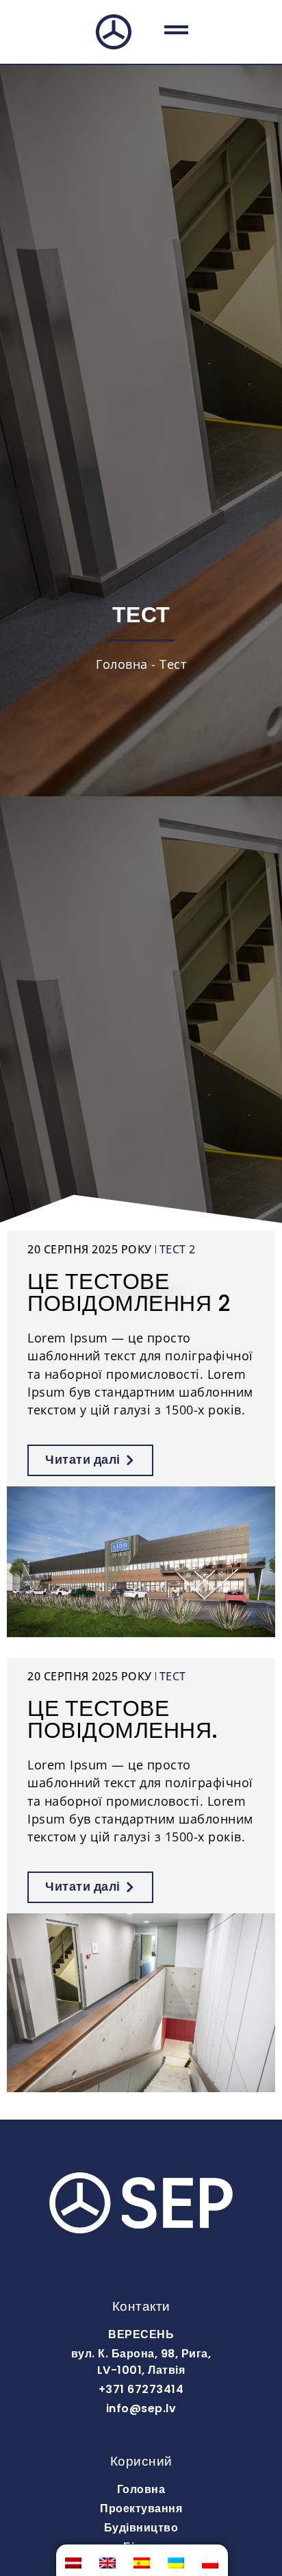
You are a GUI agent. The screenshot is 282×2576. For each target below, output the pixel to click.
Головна (122, 664)
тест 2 (178, 1249)
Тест (173, 1676)
